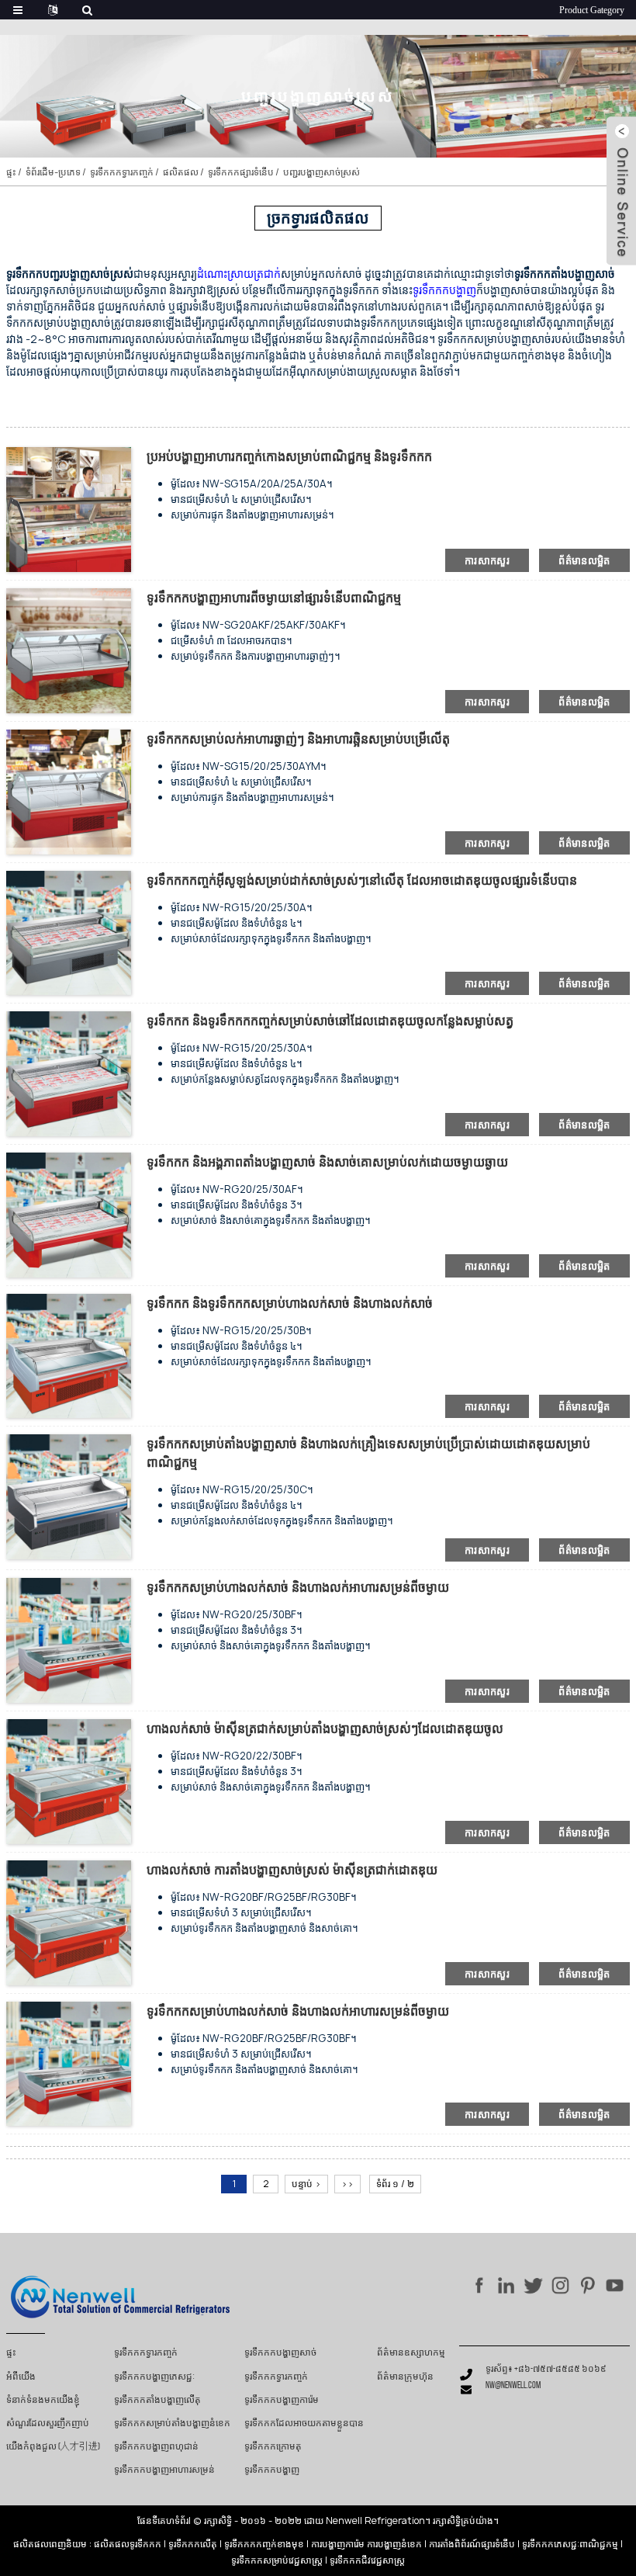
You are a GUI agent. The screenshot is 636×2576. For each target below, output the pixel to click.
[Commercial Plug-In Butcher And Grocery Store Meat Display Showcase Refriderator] (69, 1496)
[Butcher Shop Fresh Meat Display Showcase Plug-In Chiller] (69, 1921)
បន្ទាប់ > (306, 2184)
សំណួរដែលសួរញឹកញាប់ (48, 2424)
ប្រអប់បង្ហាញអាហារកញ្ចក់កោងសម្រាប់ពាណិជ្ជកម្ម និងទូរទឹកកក (289, 456)
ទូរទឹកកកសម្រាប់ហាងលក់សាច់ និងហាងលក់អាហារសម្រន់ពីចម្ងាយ (298, 1587)
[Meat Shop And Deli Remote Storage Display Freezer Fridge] (69, 1640)
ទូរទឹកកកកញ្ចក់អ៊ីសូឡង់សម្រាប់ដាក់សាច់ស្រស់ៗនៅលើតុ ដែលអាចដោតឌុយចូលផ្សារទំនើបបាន (362, 880)
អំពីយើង (21, 2377)
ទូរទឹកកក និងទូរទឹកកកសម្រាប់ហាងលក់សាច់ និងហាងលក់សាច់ (290, 1303)
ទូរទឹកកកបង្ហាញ (272, 2470)
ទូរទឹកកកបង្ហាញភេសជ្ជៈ (154, 2377)
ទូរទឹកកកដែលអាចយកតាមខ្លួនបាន (304, 2424)
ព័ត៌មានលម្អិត (584, 560)
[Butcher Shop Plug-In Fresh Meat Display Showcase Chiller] (69, 1780)
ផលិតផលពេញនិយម (50, 2544)
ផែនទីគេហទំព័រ (163, 2521)
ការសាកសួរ (487, 560)
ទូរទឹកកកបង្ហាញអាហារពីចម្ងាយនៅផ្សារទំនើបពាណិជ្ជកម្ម (274, 598)
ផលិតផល (181, 172)
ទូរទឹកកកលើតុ (193, 2544)
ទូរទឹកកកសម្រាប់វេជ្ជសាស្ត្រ (277, 2560)
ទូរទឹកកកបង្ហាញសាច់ (280, 2353)
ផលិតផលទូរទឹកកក (128, 2544)
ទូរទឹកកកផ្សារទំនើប (241, 172)
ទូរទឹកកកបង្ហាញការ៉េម (282, 2401)
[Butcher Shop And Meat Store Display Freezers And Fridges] (69, 1355)
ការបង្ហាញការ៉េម (338, 2544)
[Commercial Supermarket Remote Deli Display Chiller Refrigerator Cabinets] (69, 649)
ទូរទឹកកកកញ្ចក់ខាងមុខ (264, 2544)
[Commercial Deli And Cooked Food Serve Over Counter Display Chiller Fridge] (69, 790)
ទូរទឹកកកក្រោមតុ (273, 2447)
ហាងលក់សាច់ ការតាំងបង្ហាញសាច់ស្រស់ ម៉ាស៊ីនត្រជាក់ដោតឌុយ (292, 1870)
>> (347, 2184)
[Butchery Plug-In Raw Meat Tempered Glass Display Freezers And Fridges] (69, 1073)
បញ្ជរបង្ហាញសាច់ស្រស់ (321, 172)
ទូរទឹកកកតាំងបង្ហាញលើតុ (157, 2401)
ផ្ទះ (11, 172)
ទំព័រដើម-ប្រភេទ (53, 172)
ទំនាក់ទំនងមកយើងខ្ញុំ (43, 2401)
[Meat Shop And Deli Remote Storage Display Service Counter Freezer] (69, 2063)
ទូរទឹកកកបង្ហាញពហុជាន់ (156, 2447)
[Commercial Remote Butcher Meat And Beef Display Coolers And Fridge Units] (69, 1213)
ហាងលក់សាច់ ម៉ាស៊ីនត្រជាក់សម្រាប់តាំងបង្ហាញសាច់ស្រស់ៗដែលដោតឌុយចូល (325, 1728)
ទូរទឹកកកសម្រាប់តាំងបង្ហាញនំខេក (172, 2424)
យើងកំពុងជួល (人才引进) (53, 2447)
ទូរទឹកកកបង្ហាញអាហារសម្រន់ (164, 2470)
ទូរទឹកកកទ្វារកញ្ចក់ (122, 172)
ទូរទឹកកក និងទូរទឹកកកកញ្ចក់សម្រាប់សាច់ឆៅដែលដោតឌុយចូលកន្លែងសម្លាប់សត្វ (330, 1021)
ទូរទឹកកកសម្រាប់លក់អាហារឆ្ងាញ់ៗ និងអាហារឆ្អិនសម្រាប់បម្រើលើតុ (298, 739)
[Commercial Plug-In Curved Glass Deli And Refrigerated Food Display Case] (69, 509)
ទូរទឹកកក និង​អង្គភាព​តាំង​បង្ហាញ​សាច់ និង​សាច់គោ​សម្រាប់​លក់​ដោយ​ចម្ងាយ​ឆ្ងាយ (327, 1162)
